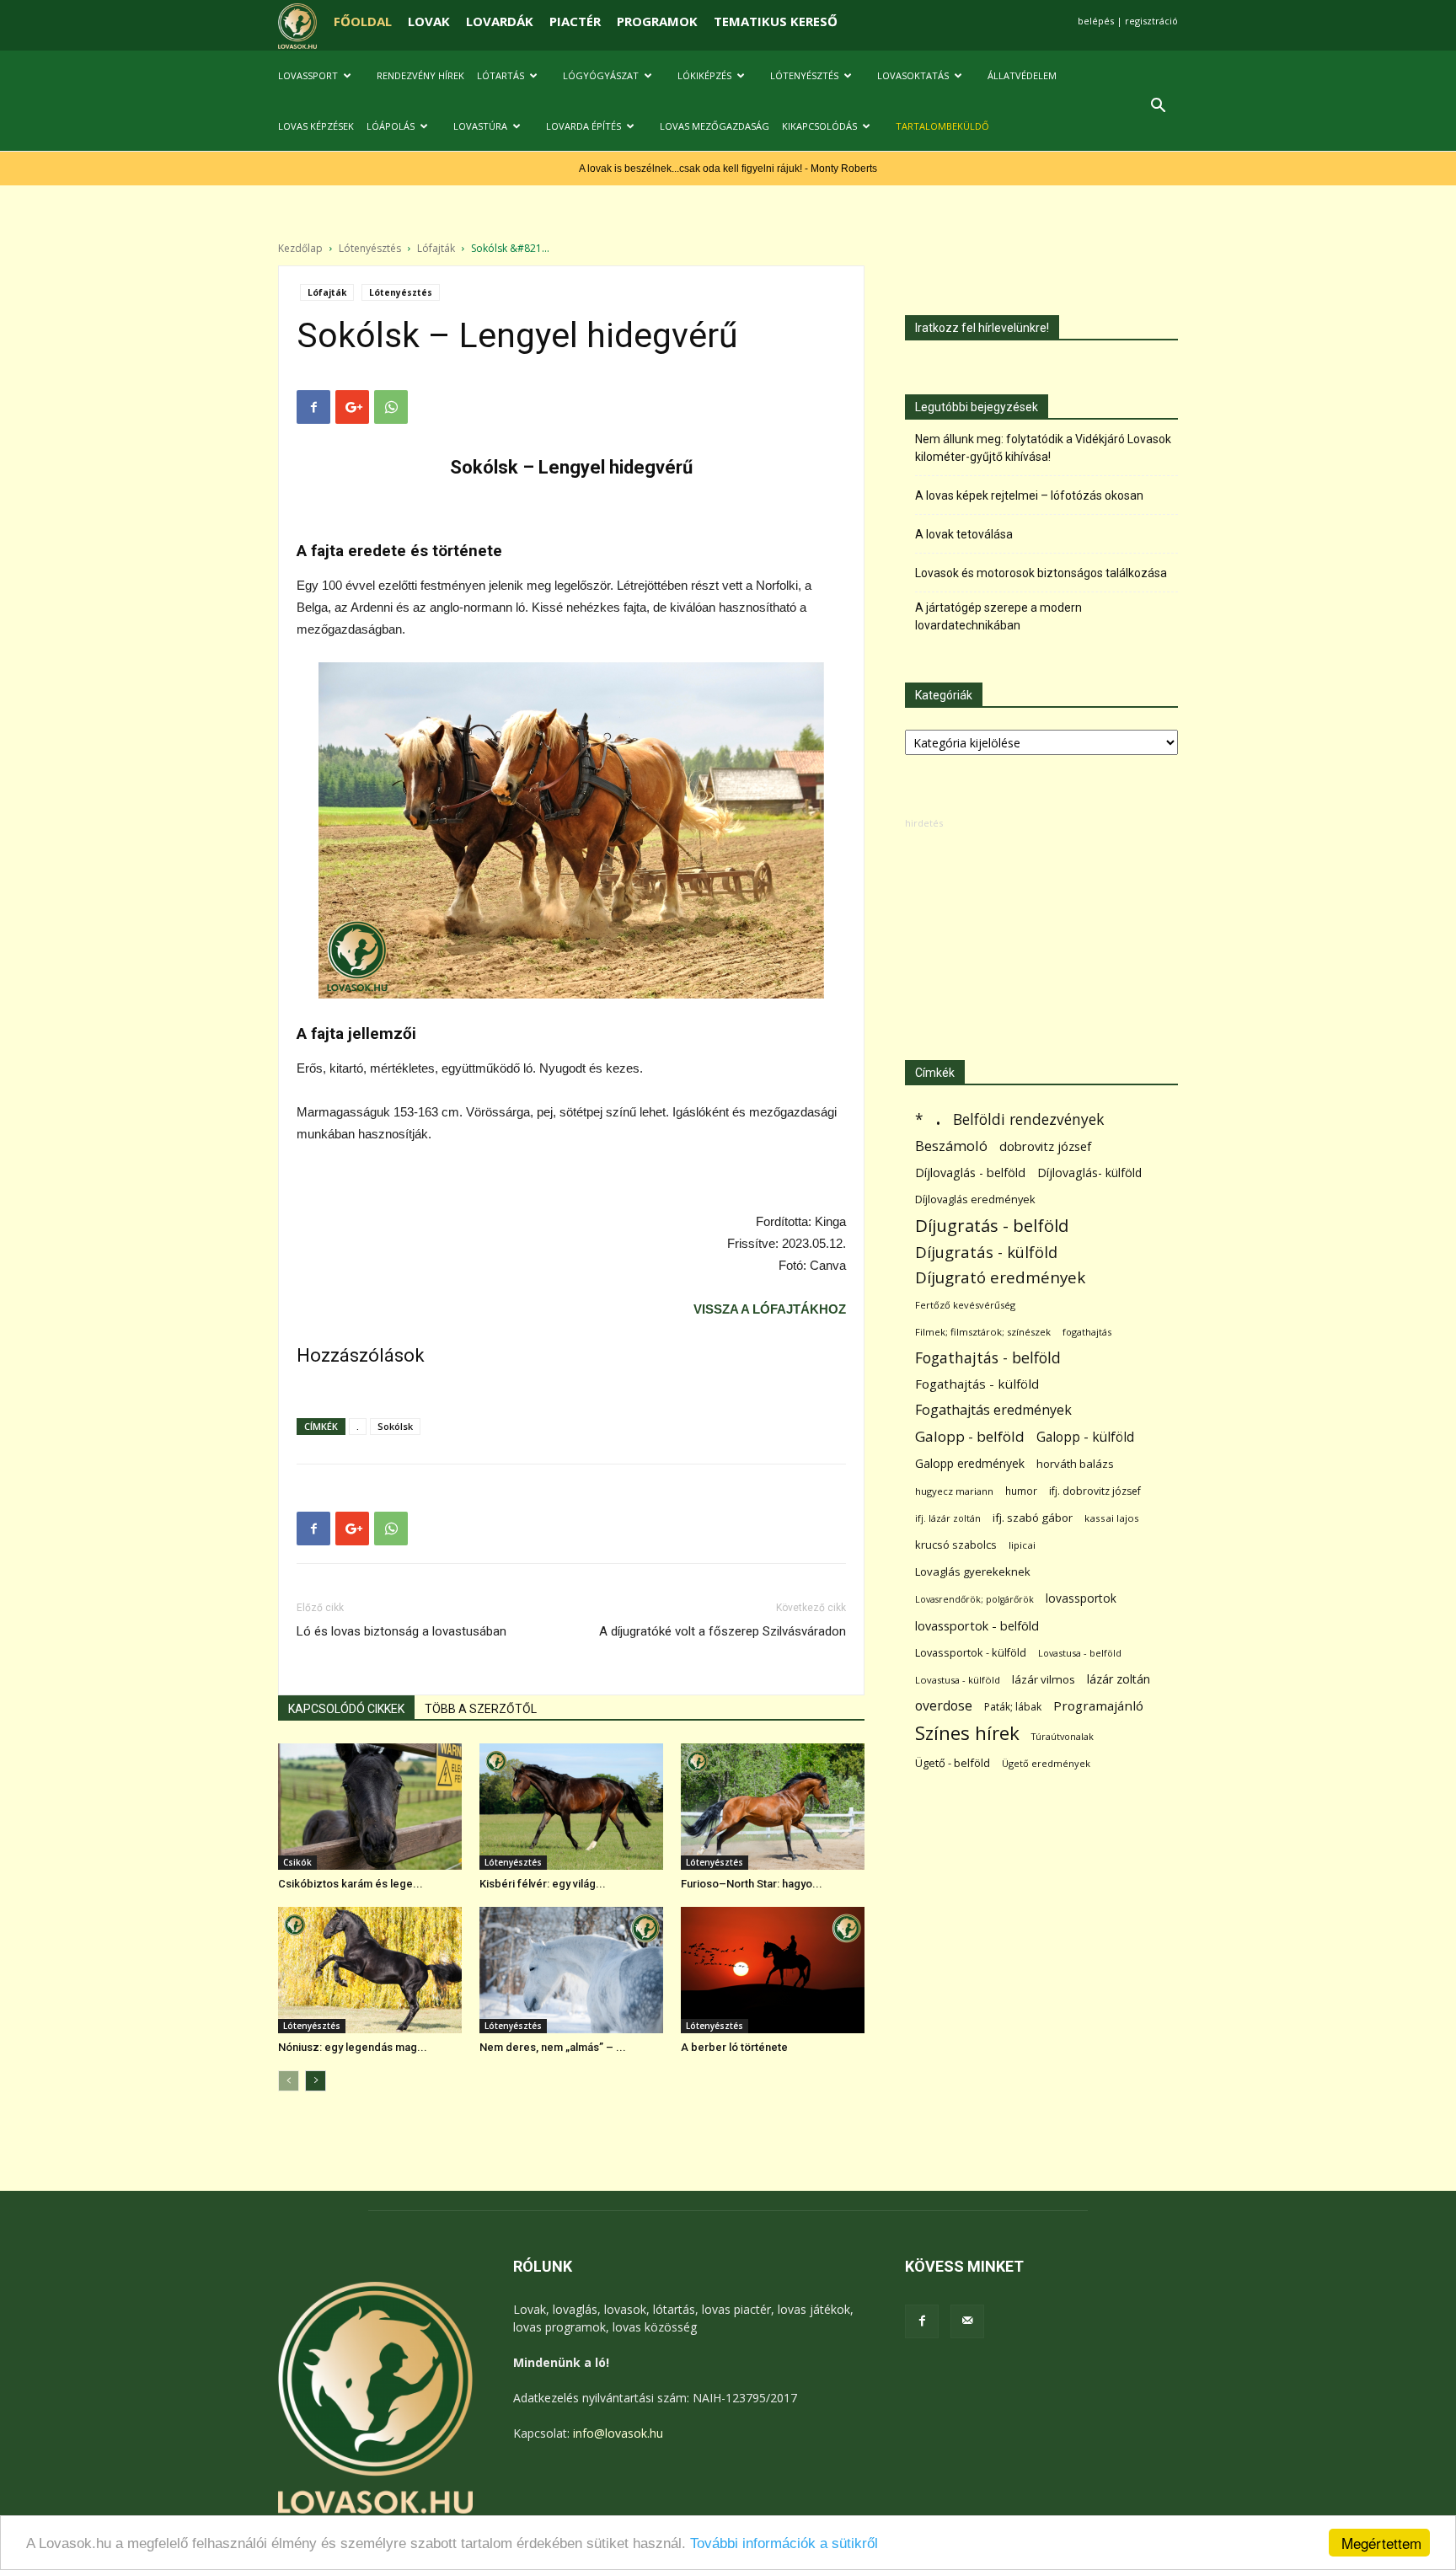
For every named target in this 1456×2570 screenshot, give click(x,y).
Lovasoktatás (913, 75)
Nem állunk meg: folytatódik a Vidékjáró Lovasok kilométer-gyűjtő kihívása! (1043, 448)
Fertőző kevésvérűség (965, 1305)
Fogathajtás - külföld (977, 1384)
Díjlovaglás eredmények (975, 1199)
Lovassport (308, 75)
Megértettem (1381, 2543)
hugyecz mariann (954, 1491)
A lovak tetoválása (964, 534)
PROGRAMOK (657, 21)
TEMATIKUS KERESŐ (776, 21)
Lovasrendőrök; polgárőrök (974, 1599)
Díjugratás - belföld (992, 1226)
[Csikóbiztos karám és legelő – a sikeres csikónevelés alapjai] (370, 1807)
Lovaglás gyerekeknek (973, 1571)
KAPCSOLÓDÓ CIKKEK (346, 1709)
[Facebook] (922, 2321)
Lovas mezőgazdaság (715, 126)
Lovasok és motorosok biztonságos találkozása (1041, 573)
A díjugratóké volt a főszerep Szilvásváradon (723, 1631)
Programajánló (1098, 1705)
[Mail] (967, 2321)
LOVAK (429, 21)
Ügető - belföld (953, 1763)
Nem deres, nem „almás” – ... (553, 2047)
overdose (944, 1706)
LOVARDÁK (500, 21)
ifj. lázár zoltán (948, 1518)
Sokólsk (395, 1426)
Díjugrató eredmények (1000, 1278)
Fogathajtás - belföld (988, 1358)
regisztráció (1151, 21)
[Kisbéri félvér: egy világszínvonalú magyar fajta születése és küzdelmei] (571, 1807)
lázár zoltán (1119, 1679)
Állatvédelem (1022, 75)
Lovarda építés (583, 126)
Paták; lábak (1013, 1707)
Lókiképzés (704, 75)
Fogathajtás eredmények (993, 1410)
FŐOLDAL (363, 21)
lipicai (1022, 1545)
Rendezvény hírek (420, 75)
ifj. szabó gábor (1033, 1518)
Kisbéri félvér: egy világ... (543, 1884)
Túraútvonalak (1063, 1736)
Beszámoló (951, 1146)
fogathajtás (1087, 1332)
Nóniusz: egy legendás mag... (353, 2047)
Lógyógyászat (601, 75)
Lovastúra (480, 126)
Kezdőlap (300, 248)
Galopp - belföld (970, 1436)
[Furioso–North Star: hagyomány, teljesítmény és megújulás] (773, 1807)
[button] (1158, 107)
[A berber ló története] (773, 1970)
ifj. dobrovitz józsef (1095, 1491)
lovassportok (1081, 1598)
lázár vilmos (1044, 1679)
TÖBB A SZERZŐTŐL (481, 1709)
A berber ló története (734, 2047)
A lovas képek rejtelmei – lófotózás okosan (1029, 495)
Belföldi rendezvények (1028, 1119)
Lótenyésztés (804, 75)
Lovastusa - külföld (958, 1680)
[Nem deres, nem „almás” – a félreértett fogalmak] (571, 1970)
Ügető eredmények (1046, 1763)
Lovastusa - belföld (1080, 1653)
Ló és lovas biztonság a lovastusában (401, 1631)
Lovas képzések (316, 126)
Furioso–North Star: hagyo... (752, 1884)
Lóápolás (391, 126)
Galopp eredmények (970, 1463)
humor (1021, 1491)
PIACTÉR (575, 21)
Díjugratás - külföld (986, 1252)
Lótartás (500, 75)
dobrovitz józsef (1045, 1146)
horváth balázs (1075, 1464)
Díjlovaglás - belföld (970, 1173)
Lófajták (436, 248)
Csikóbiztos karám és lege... (351, 1884)
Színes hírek (967, 1733)
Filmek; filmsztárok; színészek (983, 1332)
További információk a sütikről (784, 2543)
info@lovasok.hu (618, 2433)
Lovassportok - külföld (971, 1653)
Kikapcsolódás (819, 126)
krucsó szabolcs (956, 1545)
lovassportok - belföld (977, 1626)
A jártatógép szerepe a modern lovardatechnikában (998, 616)
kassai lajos (1112, 1518)
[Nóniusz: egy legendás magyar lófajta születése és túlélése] (370, 1970)
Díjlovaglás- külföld (1089, 1173)
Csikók (297, 1862)
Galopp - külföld (1085, 1437)
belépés (1096, 21)
